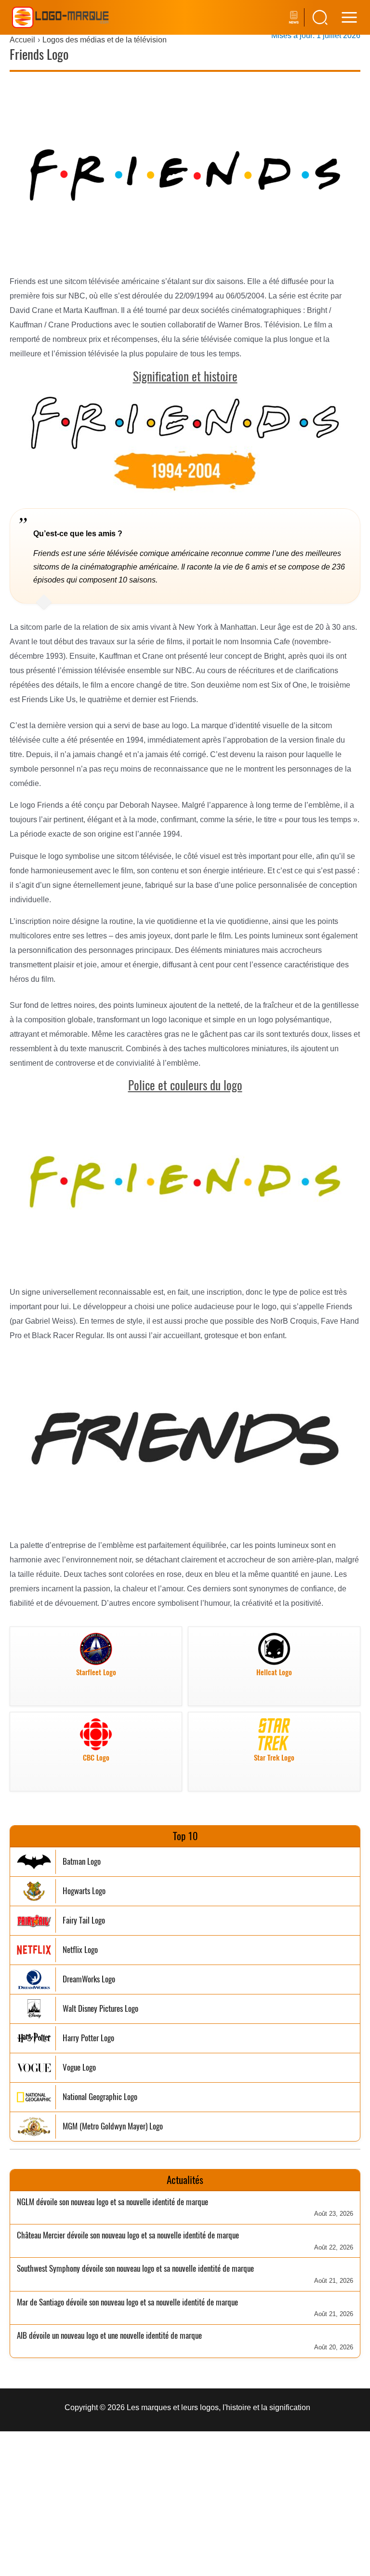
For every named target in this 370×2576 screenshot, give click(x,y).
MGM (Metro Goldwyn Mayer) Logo (113, 2126)
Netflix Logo (80, 1950)
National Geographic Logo (100, 2097)
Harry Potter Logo (88, 2038)
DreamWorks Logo (89, 1979)
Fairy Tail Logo (84, 1920)
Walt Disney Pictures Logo (100, 2009)
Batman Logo (82, 1862)
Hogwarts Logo (84, 1891)
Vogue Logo (79, 2068)
